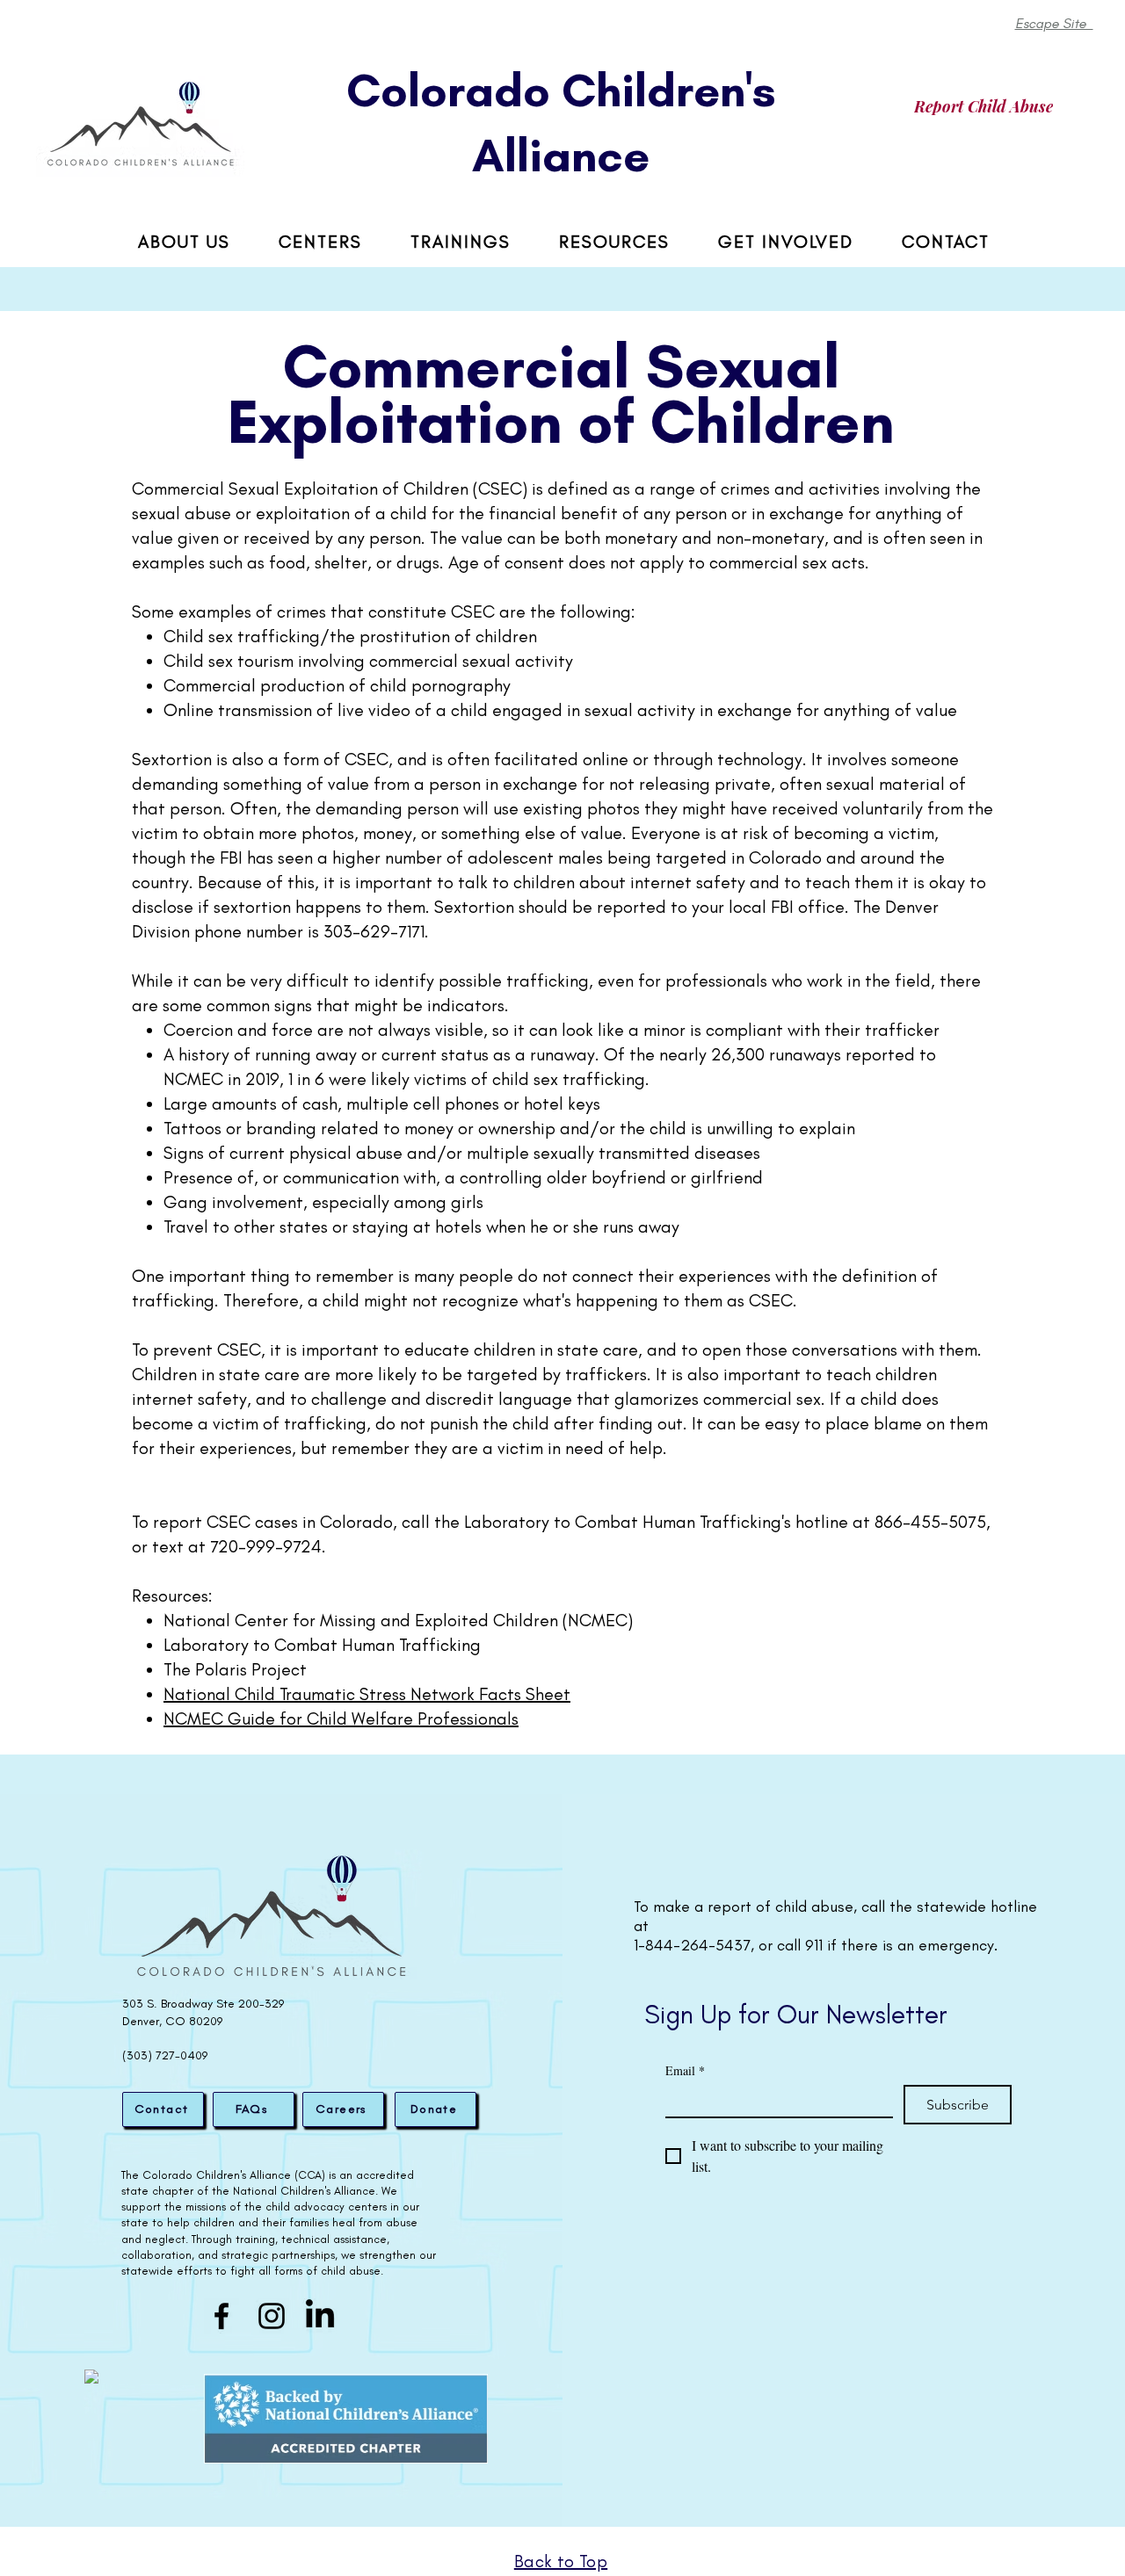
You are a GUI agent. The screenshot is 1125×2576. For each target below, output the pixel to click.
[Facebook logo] (221, 2316)
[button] (614, 242)
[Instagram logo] (272, 2316)
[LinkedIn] (320, 2316)
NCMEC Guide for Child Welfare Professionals (341, 1719)
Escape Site (1054, 23)
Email (685, 2070)
